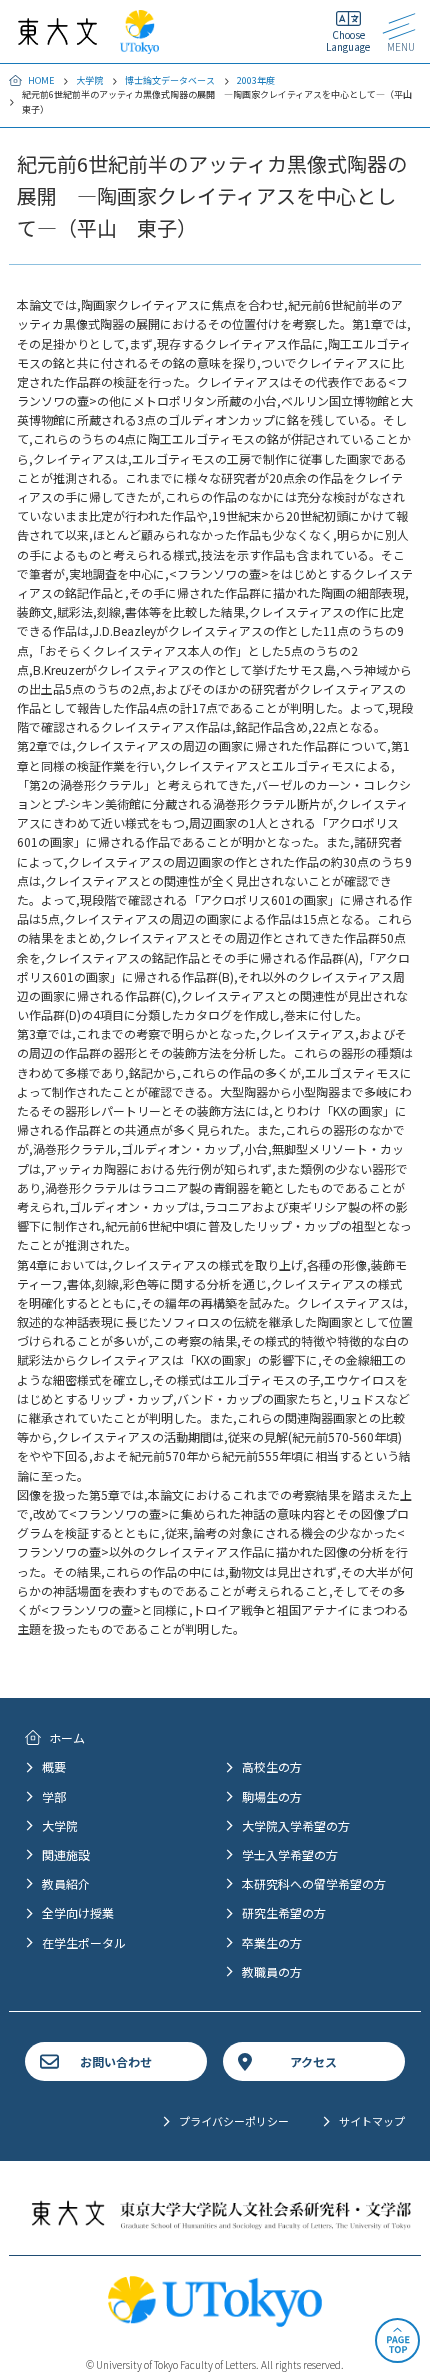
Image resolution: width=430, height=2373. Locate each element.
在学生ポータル (84, 1942)
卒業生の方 (272, 1942)
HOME (41, 80)
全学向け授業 (78, 1912)
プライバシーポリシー (234, 2121)
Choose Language (348, 40)
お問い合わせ (116, 2061)
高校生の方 (272, 1766)
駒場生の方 (272, 1796)
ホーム (67, 1737)
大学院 (89, 80)
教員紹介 (66, 1883)
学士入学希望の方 (290, 1854)
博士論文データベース (170, 80)
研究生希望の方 (284, 1912)
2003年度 (256, 80)
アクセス (313, 2061)
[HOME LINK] (57, 35)
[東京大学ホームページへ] (139, 44)
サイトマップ (372, 2121)
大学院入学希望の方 (296, 1825)
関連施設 (66, 1854)
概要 (54, 1766)
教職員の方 (272, 1971)
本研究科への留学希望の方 (314, 1883)
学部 (54, 1796)
